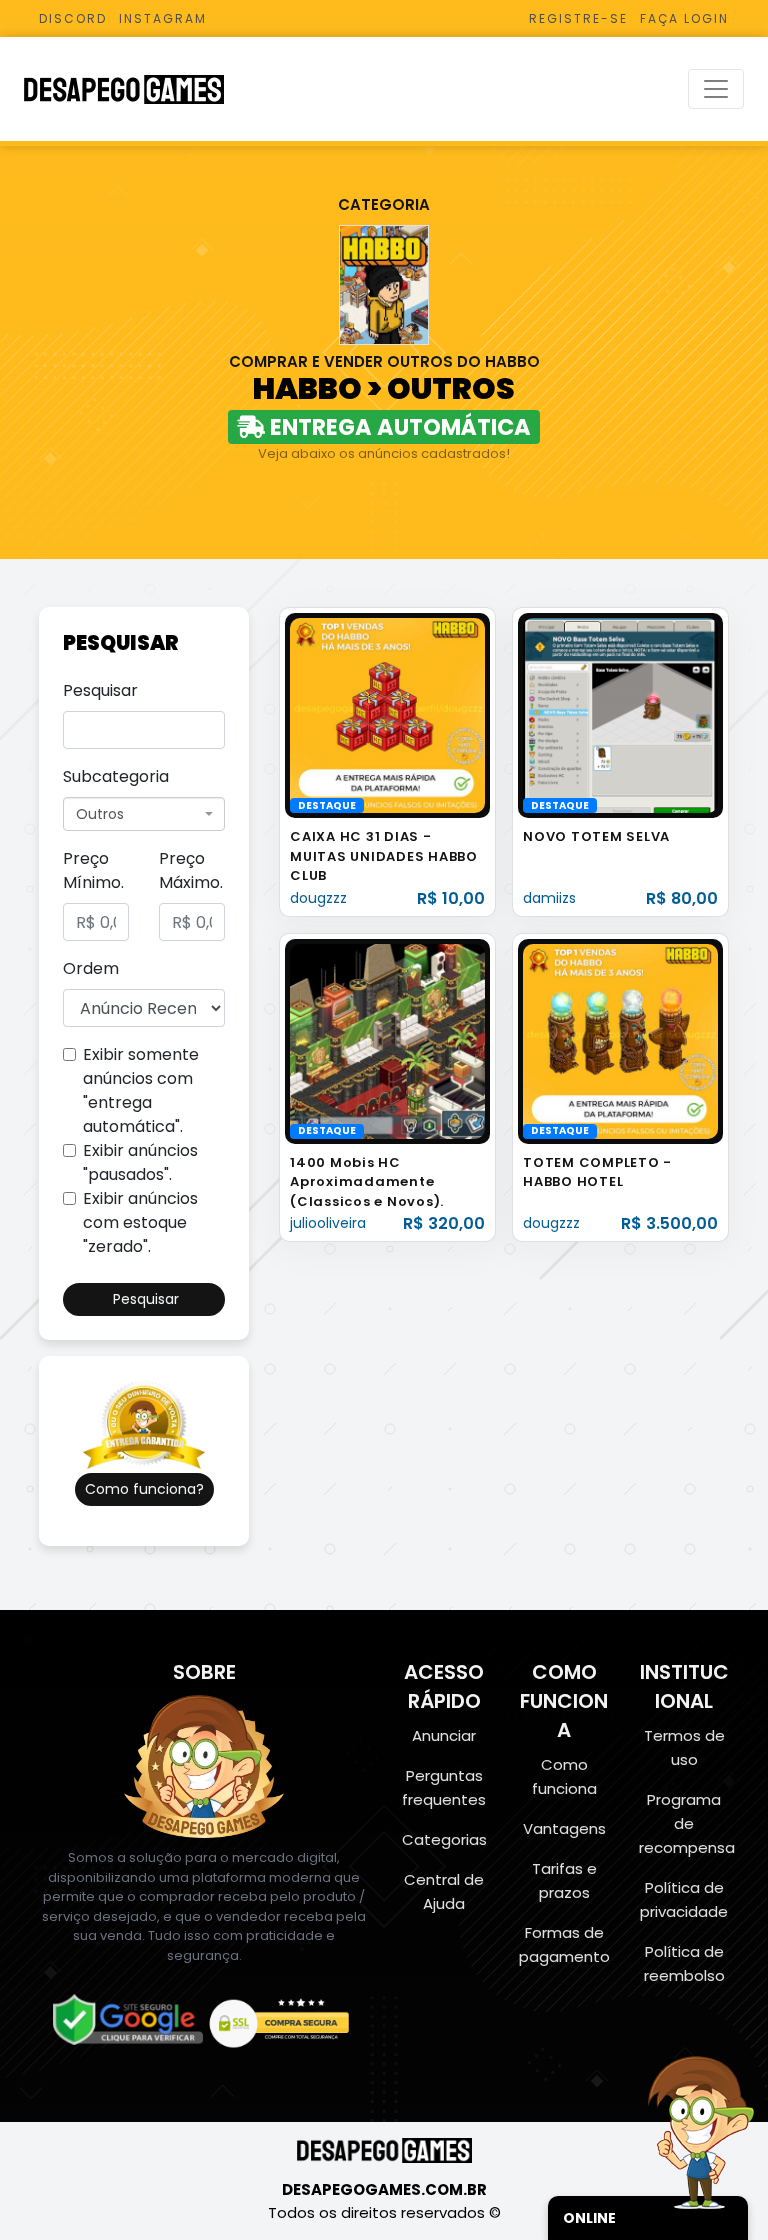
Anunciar (444, 1735)
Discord (73, 18)
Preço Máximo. (191, 870)
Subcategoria (116, 776)
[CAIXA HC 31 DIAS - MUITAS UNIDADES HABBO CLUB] (387, 714)
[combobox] (144, 814)
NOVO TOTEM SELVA (596, 836)
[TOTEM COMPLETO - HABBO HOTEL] (620, 1040)
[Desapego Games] (137, 89)
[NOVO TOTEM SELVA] (620, 714)
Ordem (91, 968)
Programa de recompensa (687, 1823)
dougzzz (318, 898)
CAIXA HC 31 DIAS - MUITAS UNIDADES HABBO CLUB (384, 856)
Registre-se (578, 18)
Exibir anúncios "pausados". (140, 1162)
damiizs (549, 898)
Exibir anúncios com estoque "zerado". (140, 1222)
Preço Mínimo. (93, 870)
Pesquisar (100, 690)
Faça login (684, 18)
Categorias (444, 1839)
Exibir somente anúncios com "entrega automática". (141, 1090)
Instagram (163, 18)
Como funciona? (144, 1489)
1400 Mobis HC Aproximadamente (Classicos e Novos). (367, 1182)
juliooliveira (328, 1223)
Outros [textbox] (100, 814)
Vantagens (564, 1828)
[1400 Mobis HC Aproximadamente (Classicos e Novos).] (387, 1040)
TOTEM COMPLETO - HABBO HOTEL (597, 1172)
